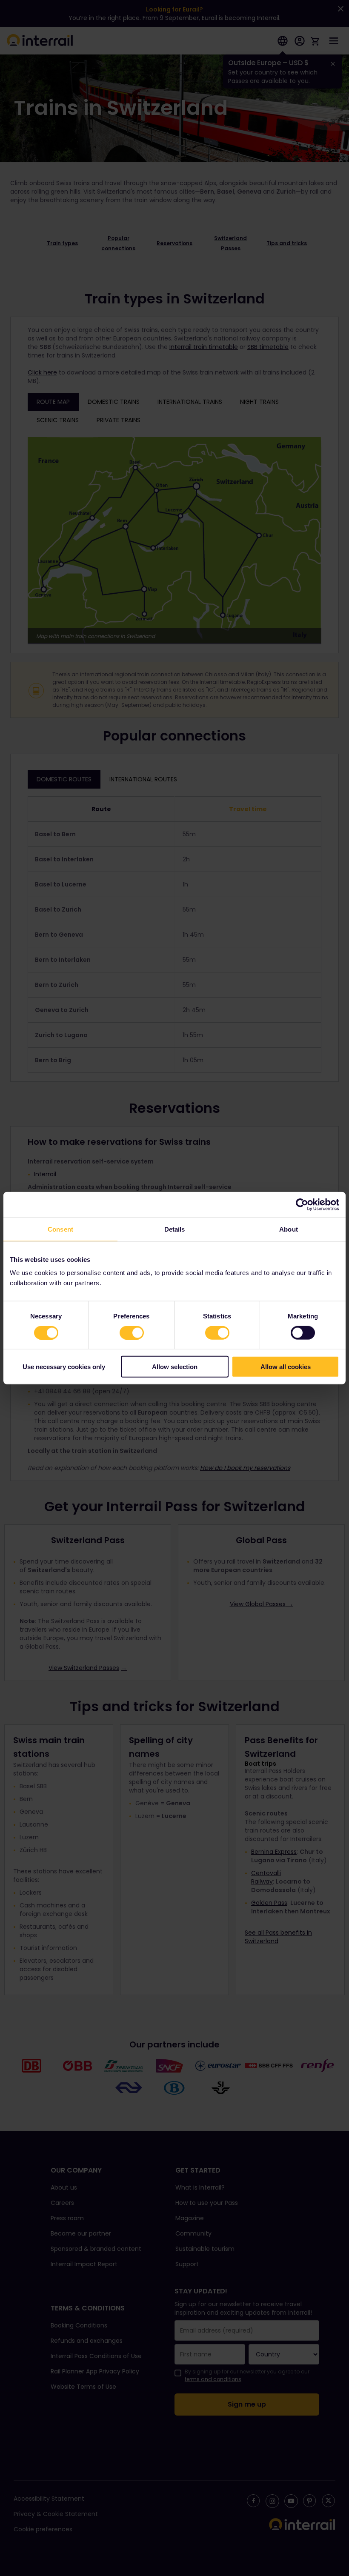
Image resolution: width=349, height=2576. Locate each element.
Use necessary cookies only (64, 1367)
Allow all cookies (286, 1367)
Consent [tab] (60, 1229)
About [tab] (289, 1229)
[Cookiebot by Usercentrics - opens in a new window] (302, 1204)
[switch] (132, 1332)
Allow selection (175, 1367)
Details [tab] (175, 1229)
